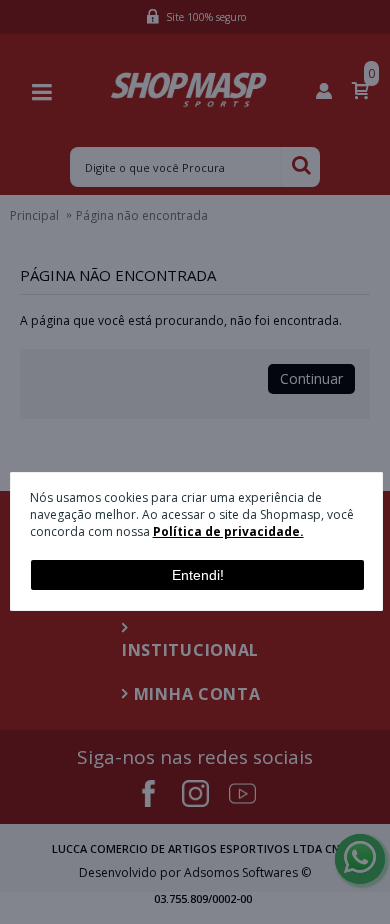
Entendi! (198, 575)
